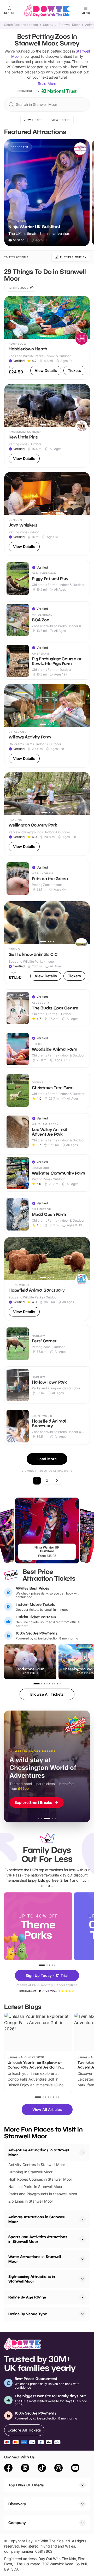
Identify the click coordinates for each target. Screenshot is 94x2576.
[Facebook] (8, 2469)
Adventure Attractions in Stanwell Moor (39, 2152)
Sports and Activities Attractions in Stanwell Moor (38, 2239)
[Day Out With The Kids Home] (47, 10)
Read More (47, 83)
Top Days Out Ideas (26, 2485)
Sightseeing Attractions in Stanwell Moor (32, 2279)
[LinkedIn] (25, 2469)
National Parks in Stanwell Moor (35, 2187)
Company (17, 2523)
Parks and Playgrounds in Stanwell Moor (43, 2194)
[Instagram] (58, 2469)
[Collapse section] (83, 2152)
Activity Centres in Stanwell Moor (37, 2165)
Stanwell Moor (69, 25)
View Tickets (34, 120)
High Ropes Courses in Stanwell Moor (40, 2179)
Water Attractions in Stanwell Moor (35, 2259)
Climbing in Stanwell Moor (30, 2172)
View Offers (61, 120)
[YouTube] (75, 2469)
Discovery (17, 2504)
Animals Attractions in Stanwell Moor (36, 2219)
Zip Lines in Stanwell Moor (31, 2201)
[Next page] (57, 1481)
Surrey (48, 25)
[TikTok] (42, 2469)
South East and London (21, 25)
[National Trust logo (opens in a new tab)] (59, 91)
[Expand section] (83, 2219)
